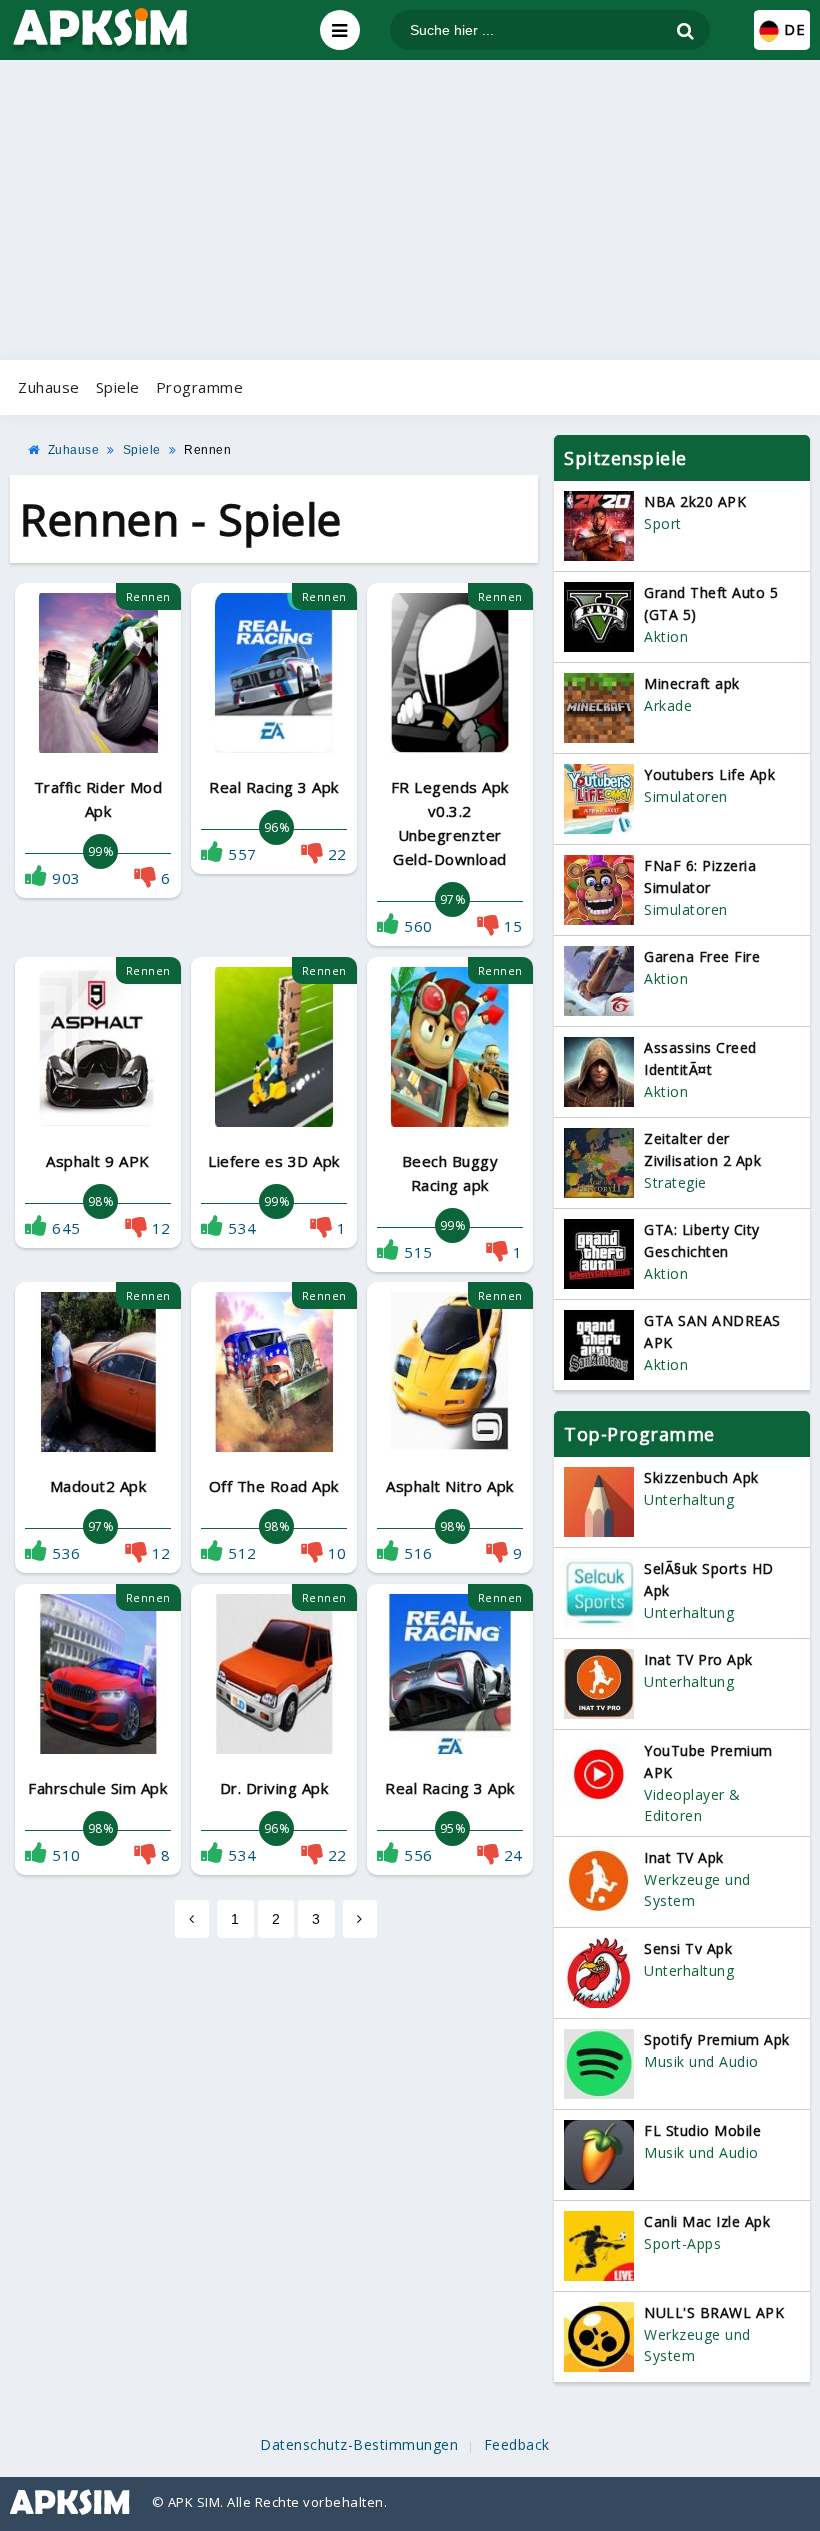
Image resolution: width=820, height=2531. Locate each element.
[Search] (685, 31)
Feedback (517, 2445)
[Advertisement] (410, 210)
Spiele (118, 387)
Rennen (207, 450)
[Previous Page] (192, 1919)
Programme (200, 387)
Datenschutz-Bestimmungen (359, 2445)
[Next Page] (360, 1919)
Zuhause (49, 387)
